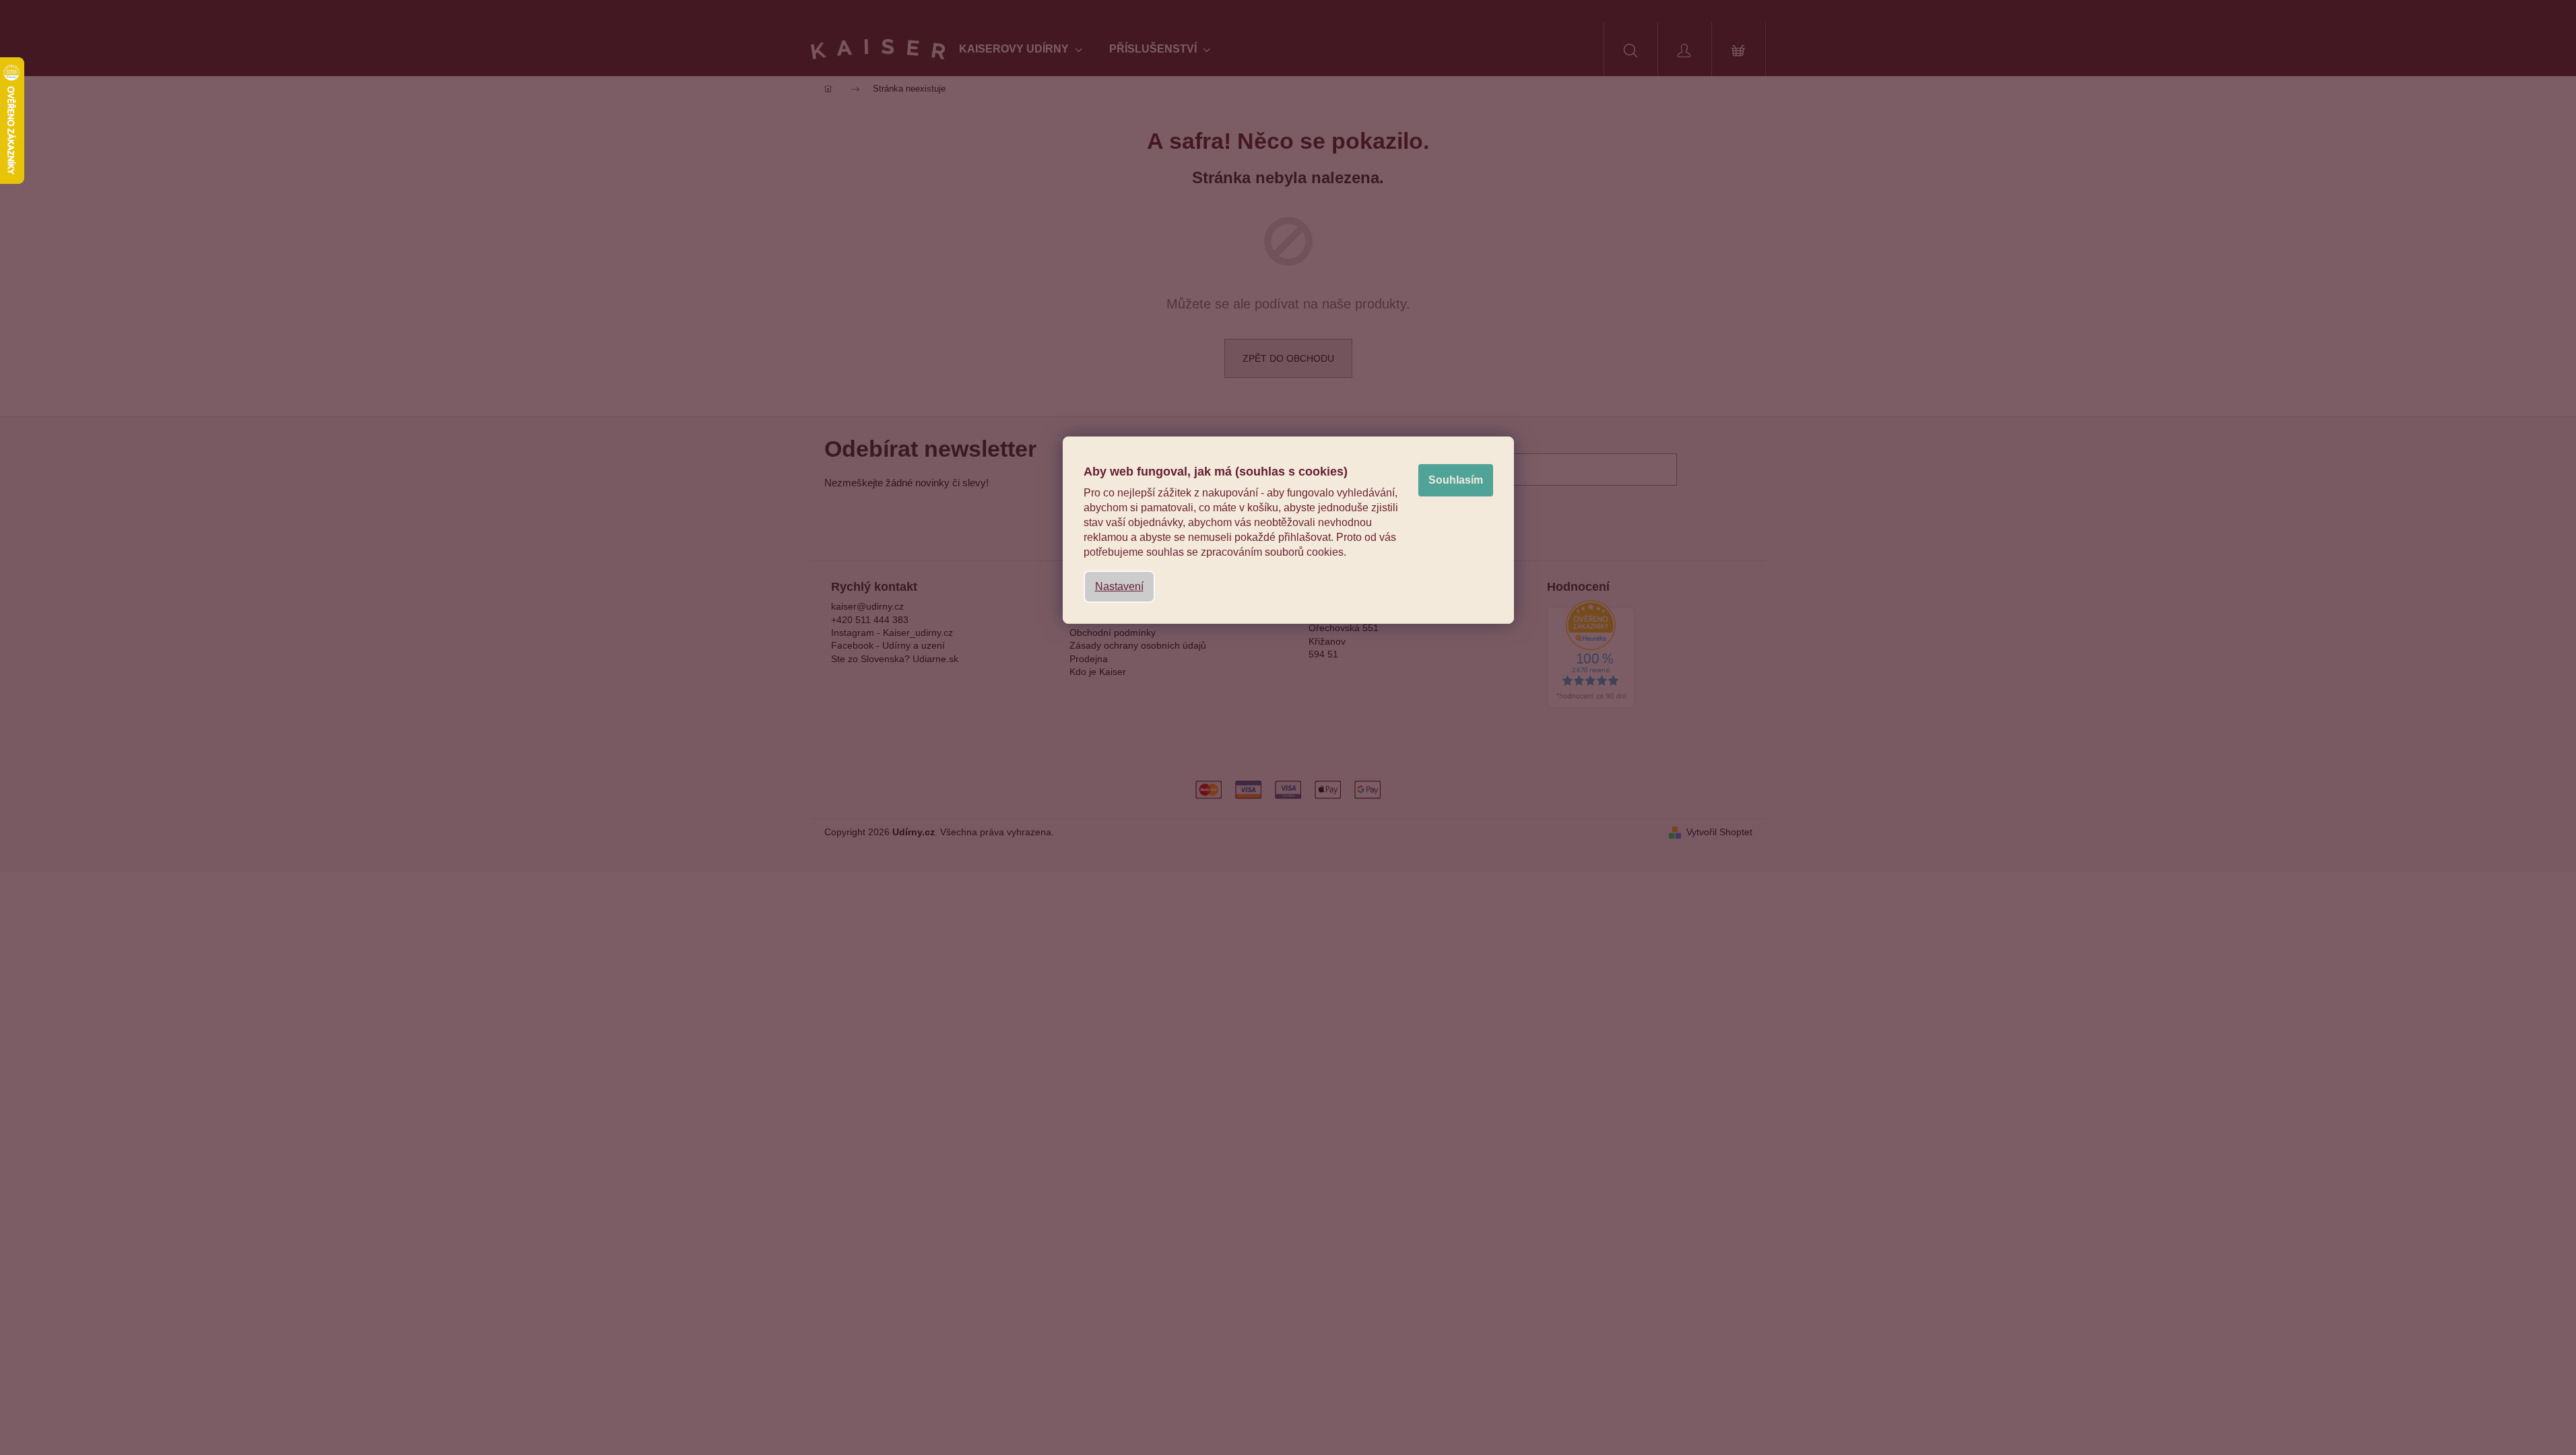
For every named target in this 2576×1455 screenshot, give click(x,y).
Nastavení (1119, 586)
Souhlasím (1456, 480)
